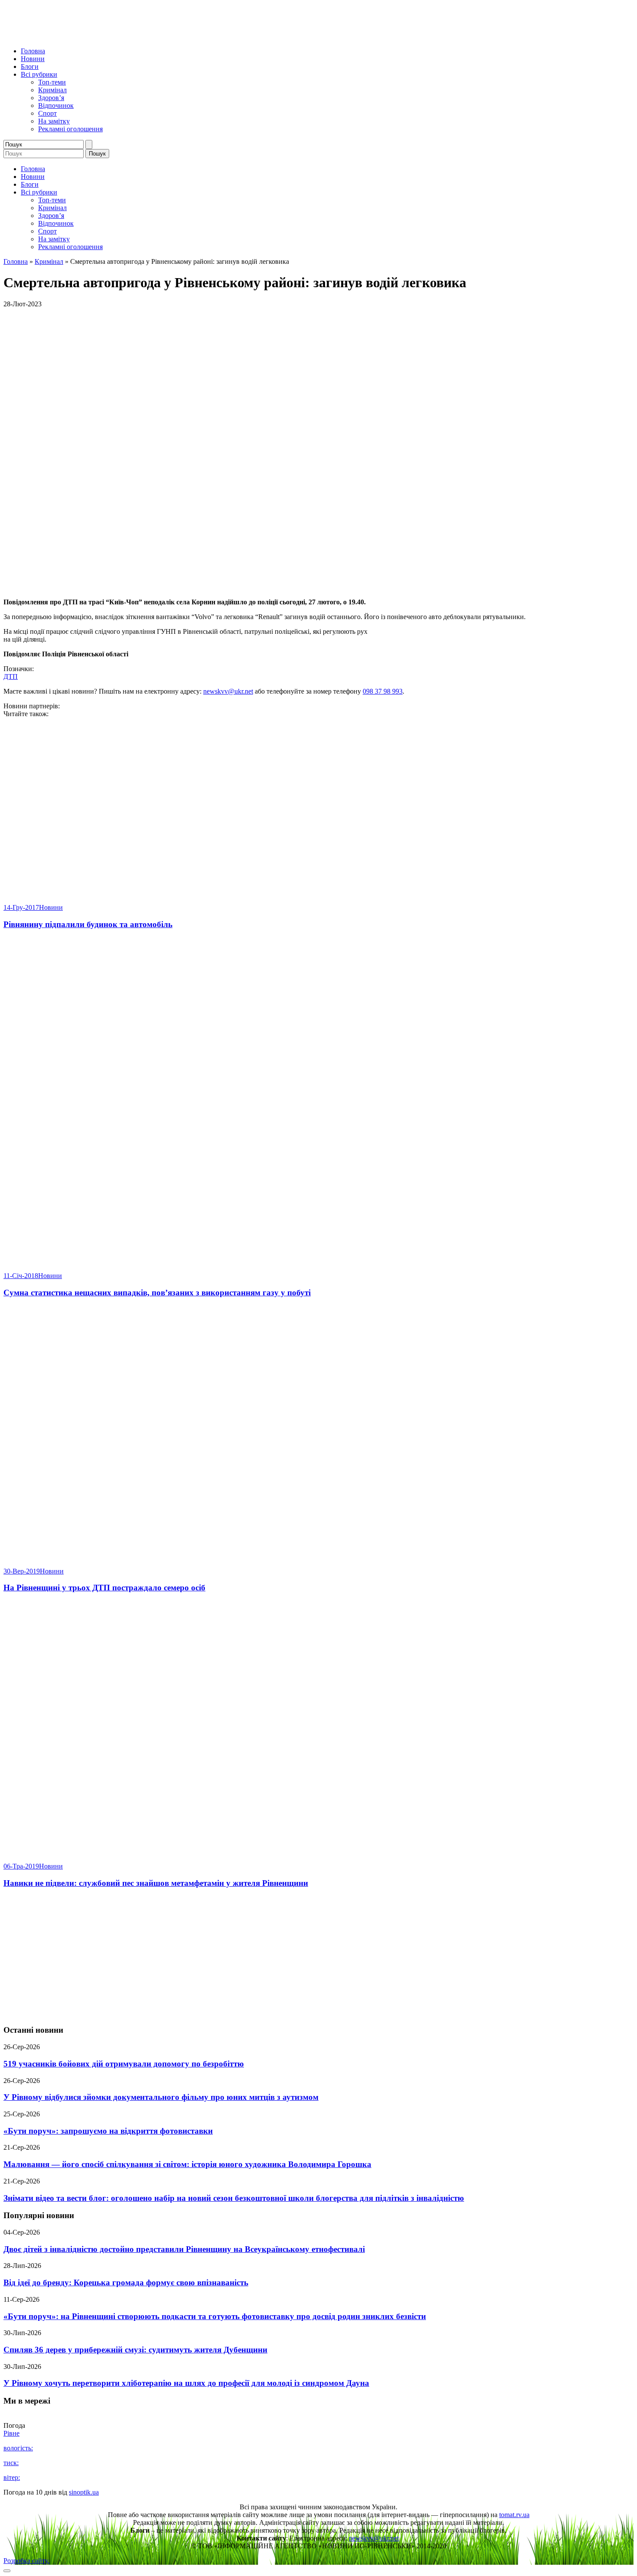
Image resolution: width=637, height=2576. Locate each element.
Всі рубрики (39, 74)
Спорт (47, 113)
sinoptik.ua (84, 2492)
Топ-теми (52, 82)
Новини (33, 59)
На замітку (54, 121)
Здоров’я (51, 98)
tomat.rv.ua (514, 2515)
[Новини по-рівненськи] (112, 36)
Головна (33, 51)
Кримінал (52, 90)
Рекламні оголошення (70, 129)
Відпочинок (56, 105)
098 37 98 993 (383, 691)
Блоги (30, 67)
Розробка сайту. (26, 2561)
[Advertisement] (318, 1957)
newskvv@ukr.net (228, 691)
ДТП (11, 676)
